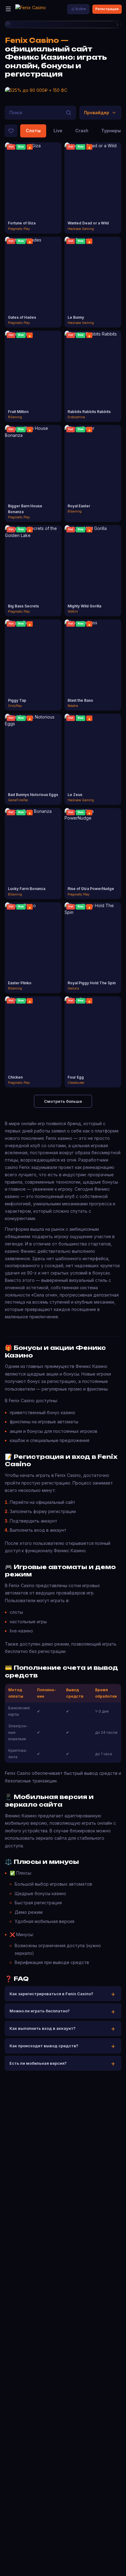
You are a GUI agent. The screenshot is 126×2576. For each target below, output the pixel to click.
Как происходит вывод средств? (44, 2046)
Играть (33, 183)
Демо (33, 193)
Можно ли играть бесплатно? (40, 2011)
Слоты (33, 131)
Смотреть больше (63, 1101)
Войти (81, 9)
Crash (82, 131)
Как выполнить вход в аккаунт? (43, 2028)
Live (58, 131)
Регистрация (107, 9)
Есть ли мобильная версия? (38, 2063)
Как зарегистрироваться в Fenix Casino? (51, 1994)
